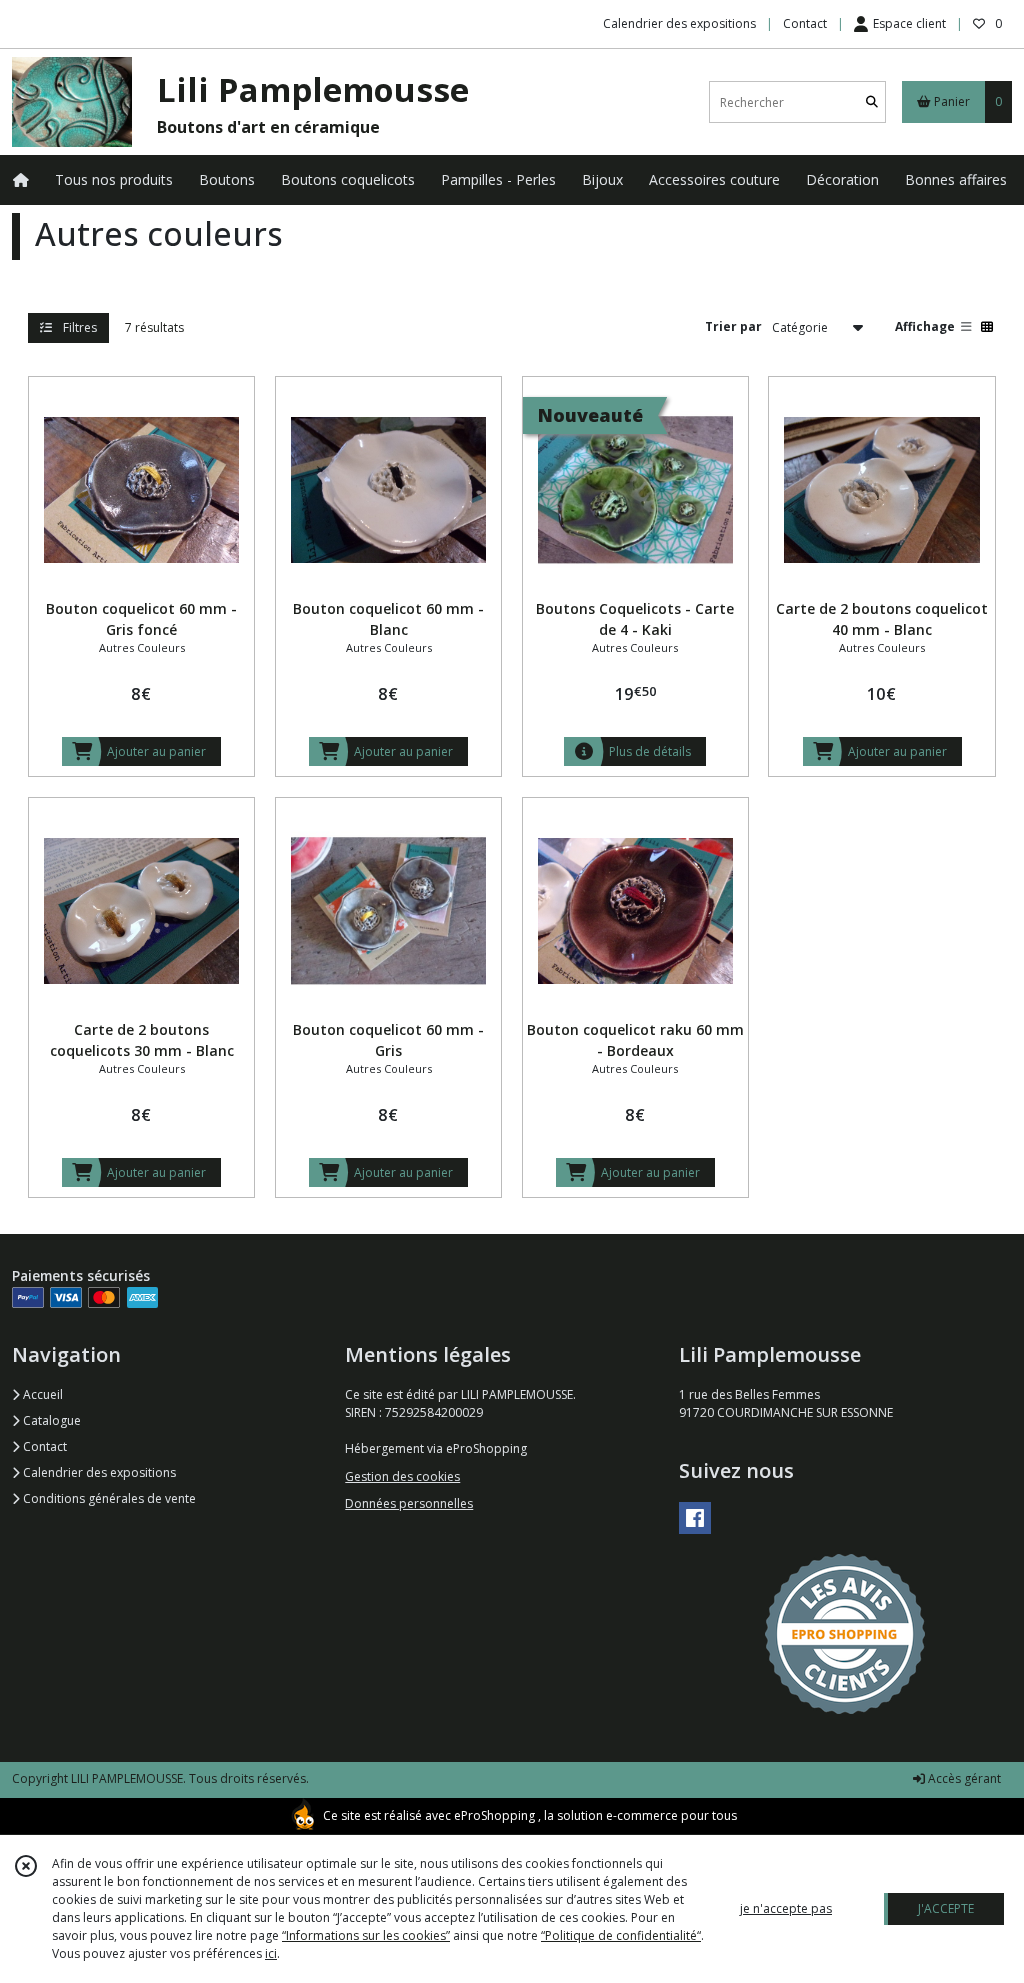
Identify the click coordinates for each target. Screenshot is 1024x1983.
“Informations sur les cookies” (366, 1935)
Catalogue (50, 1420)
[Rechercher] (872, 102)
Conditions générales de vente (108, 1498)
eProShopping (494, 1815)
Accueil (41, 1394)
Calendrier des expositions (98, 1472)
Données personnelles (409, 1503)
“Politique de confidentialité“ (621, 1935)
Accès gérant (963, 1778)
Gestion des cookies (402, 1476)
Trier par (733, 326)
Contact (805, 23)
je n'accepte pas (786, 1908)
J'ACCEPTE (946, 1908)
